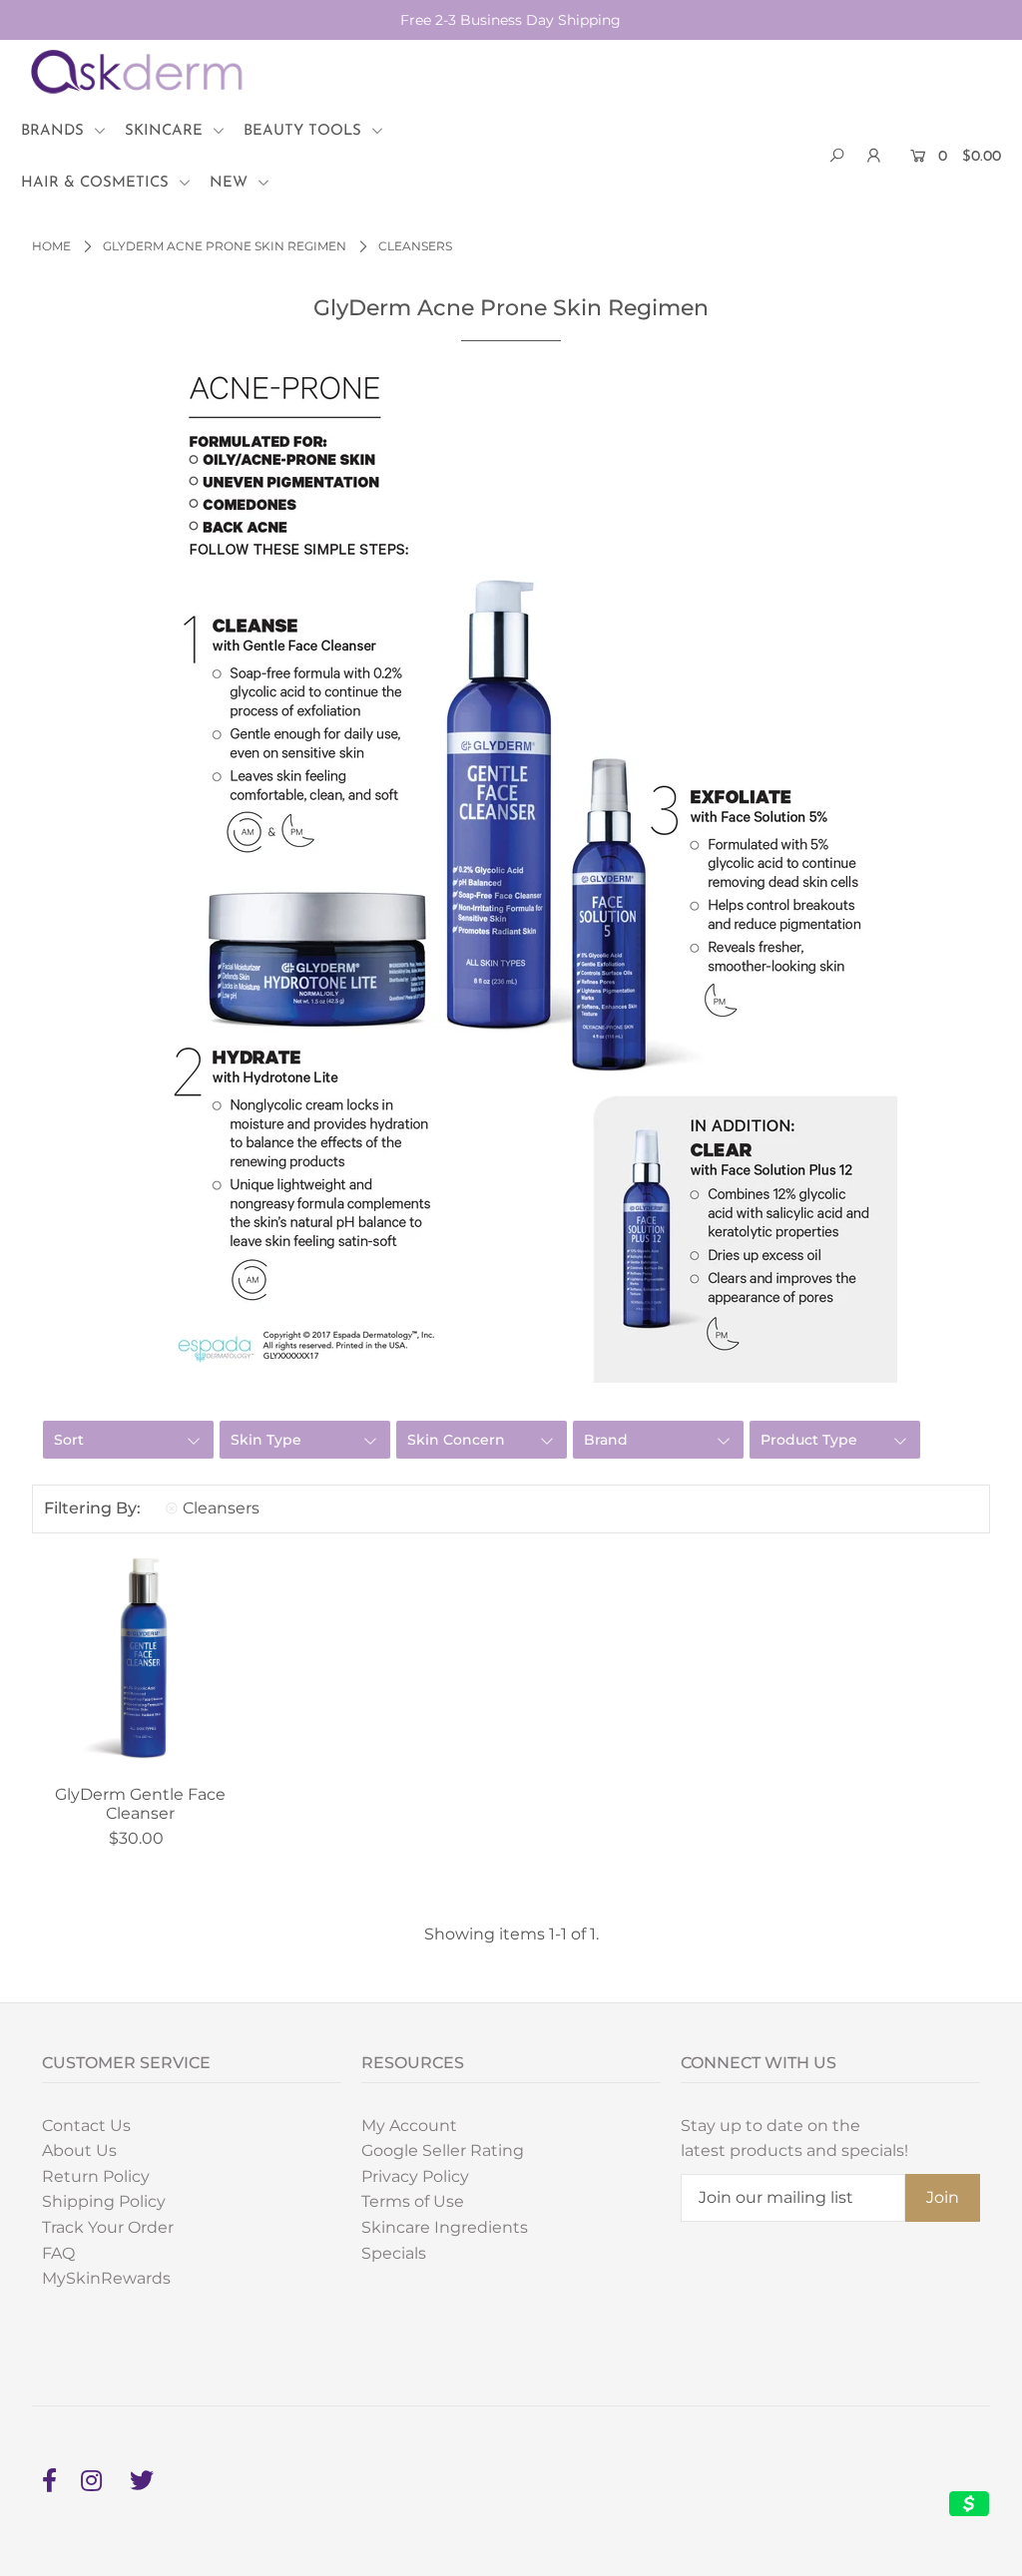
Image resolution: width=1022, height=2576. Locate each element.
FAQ (58, 2253)
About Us (79, 2150)
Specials (394, 2253)
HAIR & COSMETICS (97, 183)
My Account (409, 2126)
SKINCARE (166, 131)
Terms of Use (413, 2201)
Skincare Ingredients (445, 2227)
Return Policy (96, 2176)
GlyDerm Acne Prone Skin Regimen (225, 246)
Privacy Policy (415, 2176)
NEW (231, 183)
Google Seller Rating (443, 2150)
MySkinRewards (106, 2278)
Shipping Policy (104, 2201)
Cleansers (221, 1508)
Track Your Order (108, 2227)
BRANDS (55, 131)
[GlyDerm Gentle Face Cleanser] (141, 1662)
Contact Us (86, 2126)
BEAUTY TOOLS (305, 131)
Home (51, 246)
